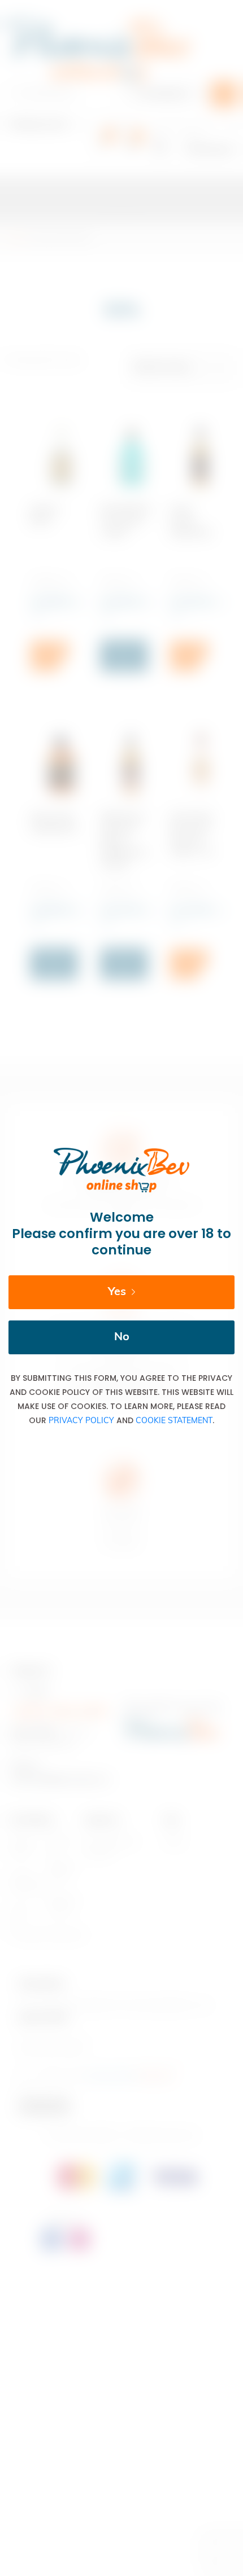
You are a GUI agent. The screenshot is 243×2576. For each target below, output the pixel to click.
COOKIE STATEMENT (174, 1421)
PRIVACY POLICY (81, 1421)
